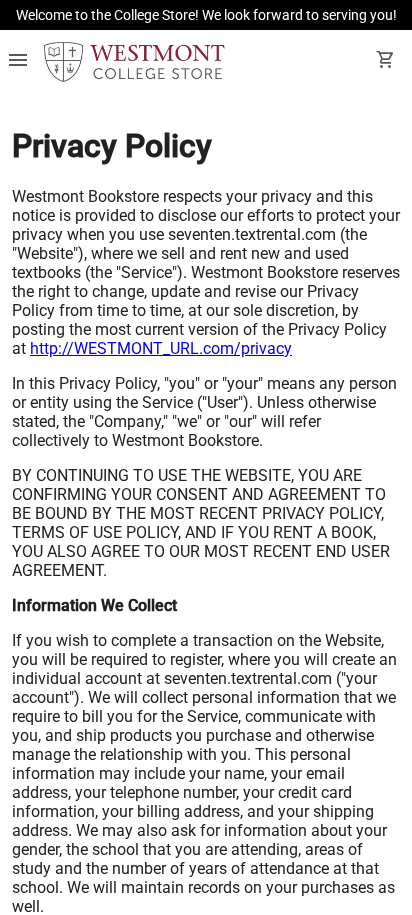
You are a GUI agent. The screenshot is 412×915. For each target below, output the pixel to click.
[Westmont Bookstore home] (134, 62)
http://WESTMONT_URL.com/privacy (161, 348)
